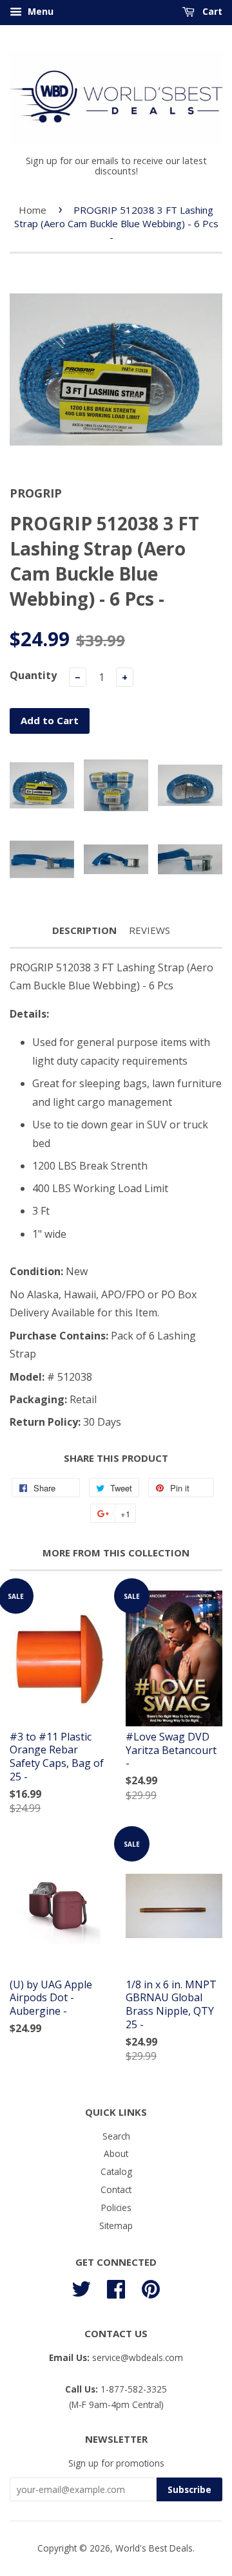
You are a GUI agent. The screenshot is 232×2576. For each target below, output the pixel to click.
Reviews (150, 930)
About (116, 2153)
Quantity (33, 675)
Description (84, 930)
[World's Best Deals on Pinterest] (151, 2287)
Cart (211, 11)
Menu (39, 11)
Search (116, 2136)
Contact (116, 2189)
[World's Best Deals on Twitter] (81, 2287)
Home (33, 210)
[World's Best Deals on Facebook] (116, 2287)
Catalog (116, 2171)
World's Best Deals (154, 2548)
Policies (116, 2207)
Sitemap (116, 2226)
